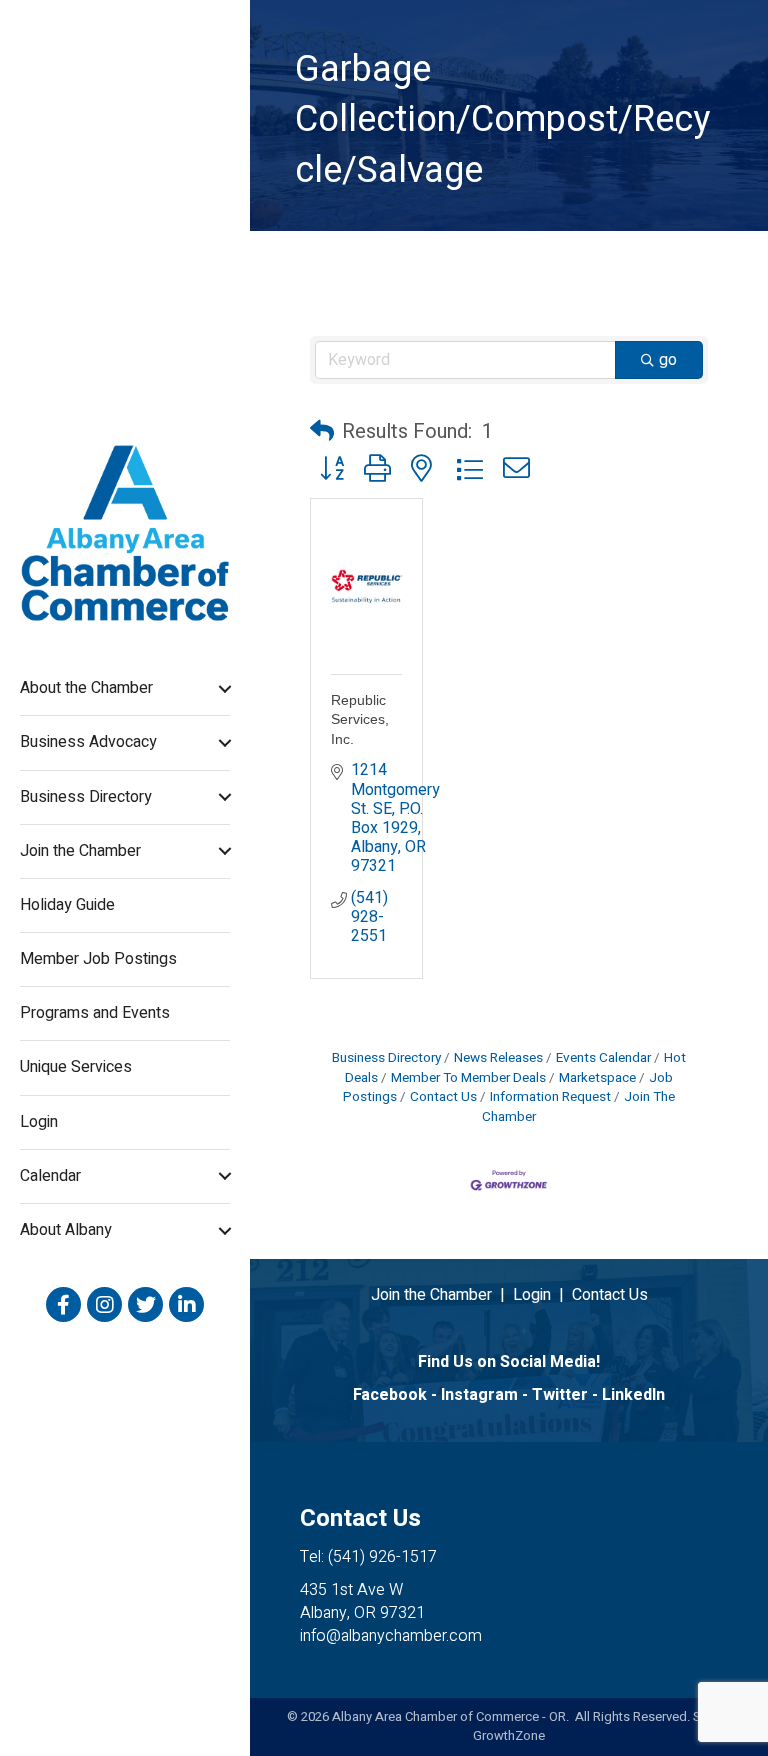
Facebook (390, 1395)
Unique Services (76, 1067)
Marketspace (597, 1078)
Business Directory (86, 797)
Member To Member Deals (468, 1078)
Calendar (50, 1176)
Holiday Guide (67, 905)
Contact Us (443, 1097)
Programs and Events (95, 1013)
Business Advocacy (88, 742)
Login (39, 1122)
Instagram (479, 1395)
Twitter (560, 1395)
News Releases (498, 1058)
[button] (322, 432)
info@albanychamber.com (391, 1636)
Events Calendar (603, 1058)
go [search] (668, 360)
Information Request (550, 1097)
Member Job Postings (98, 959)
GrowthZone (509, 1735)
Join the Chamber (80, 851)
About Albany (66, 1230)
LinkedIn (633, 1395)
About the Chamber (86, 688)
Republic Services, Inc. (360, 719)
